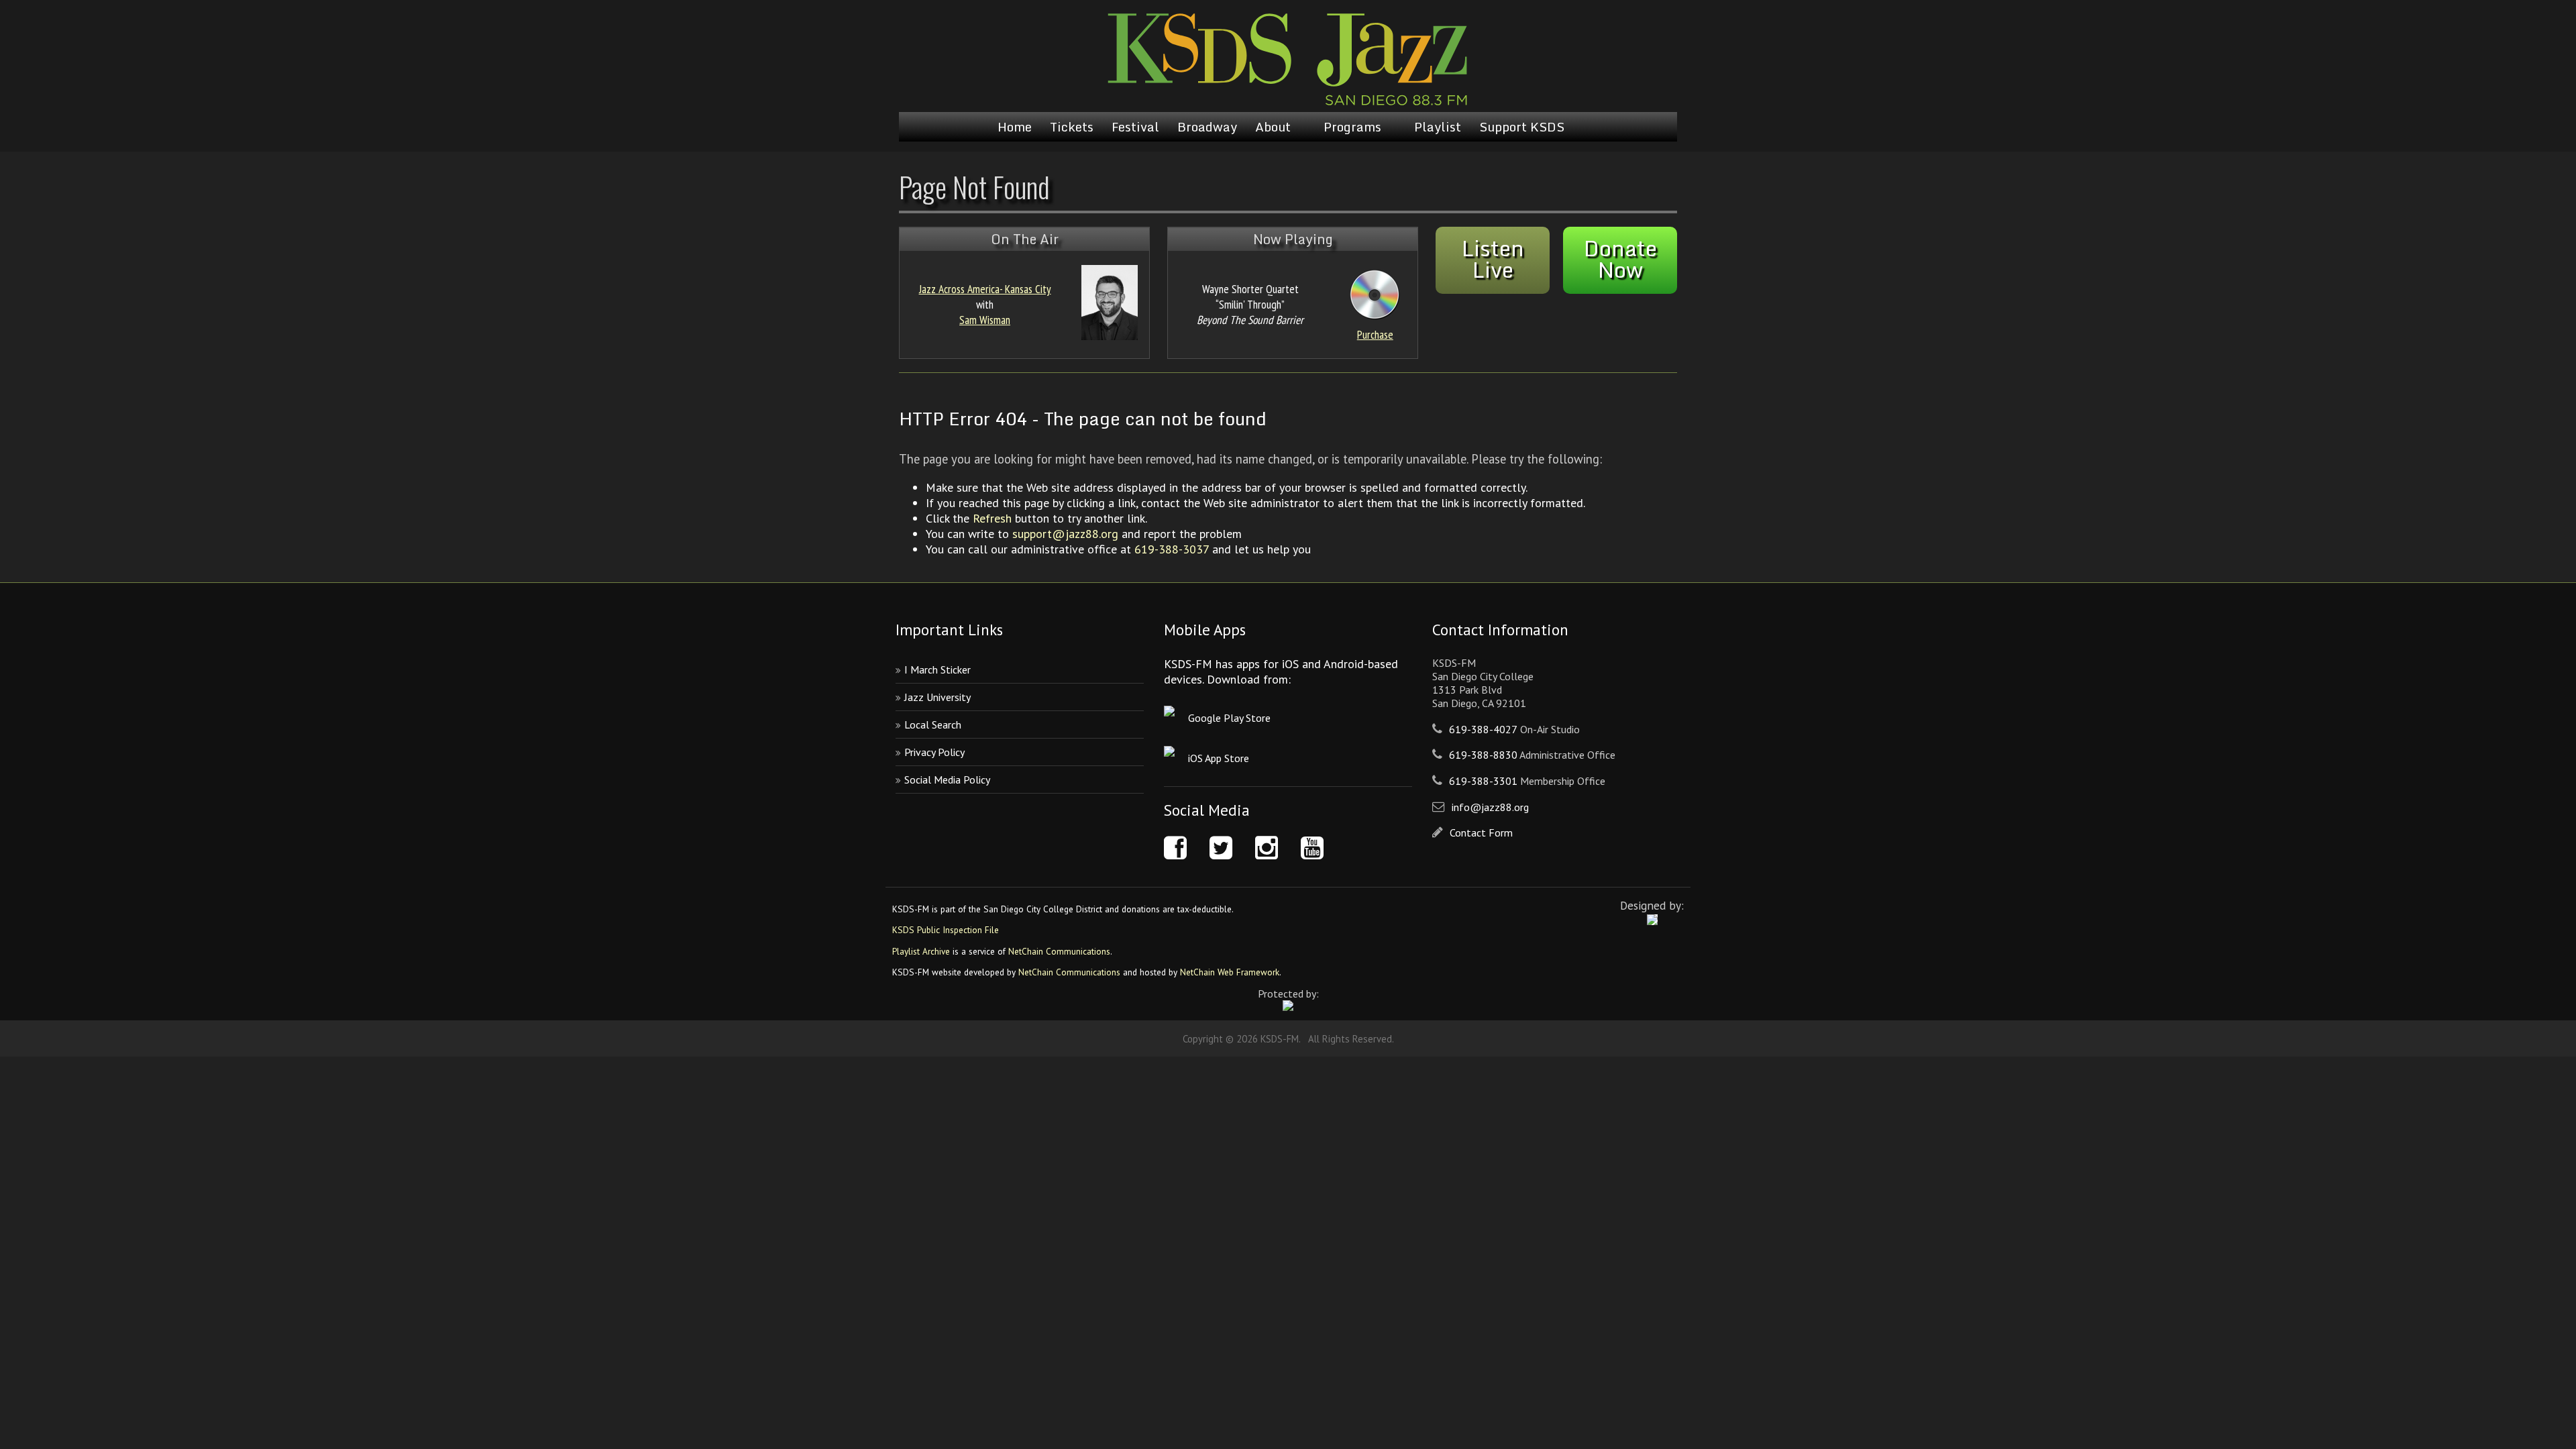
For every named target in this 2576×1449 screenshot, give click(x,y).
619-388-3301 (1483, 781)
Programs (1352, 127)
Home (1015, 127)
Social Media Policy (947, 780)
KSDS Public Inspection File (946, 930)
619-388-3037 (1172, 549)
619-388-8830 (1483, 755)
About (1273, 127)
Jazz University (937, 697)
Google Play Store (1229, 718)
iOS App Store (1219, 758)
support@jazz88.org (1065, 534)
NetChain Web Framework (1230, 972)
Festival (1135, 127)
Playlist (1438, 127)
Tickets (1072, 127)
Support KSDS (1522, 127)
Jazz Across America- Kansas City (985, 289)
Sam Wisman (985, 320)
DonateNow (1620, 259)
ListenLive (1493, 259)
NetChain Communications (1059, 951)
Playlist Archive (921, 951)
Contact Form (1481, 833)
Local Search (933, 724)
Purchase (1375, 334)
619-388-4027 (1483, 729)
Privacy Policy (934, 752)
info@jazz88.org (1490, 807)
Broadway (1207, 127)
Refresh (992, 518)
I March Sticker (937, 669)
